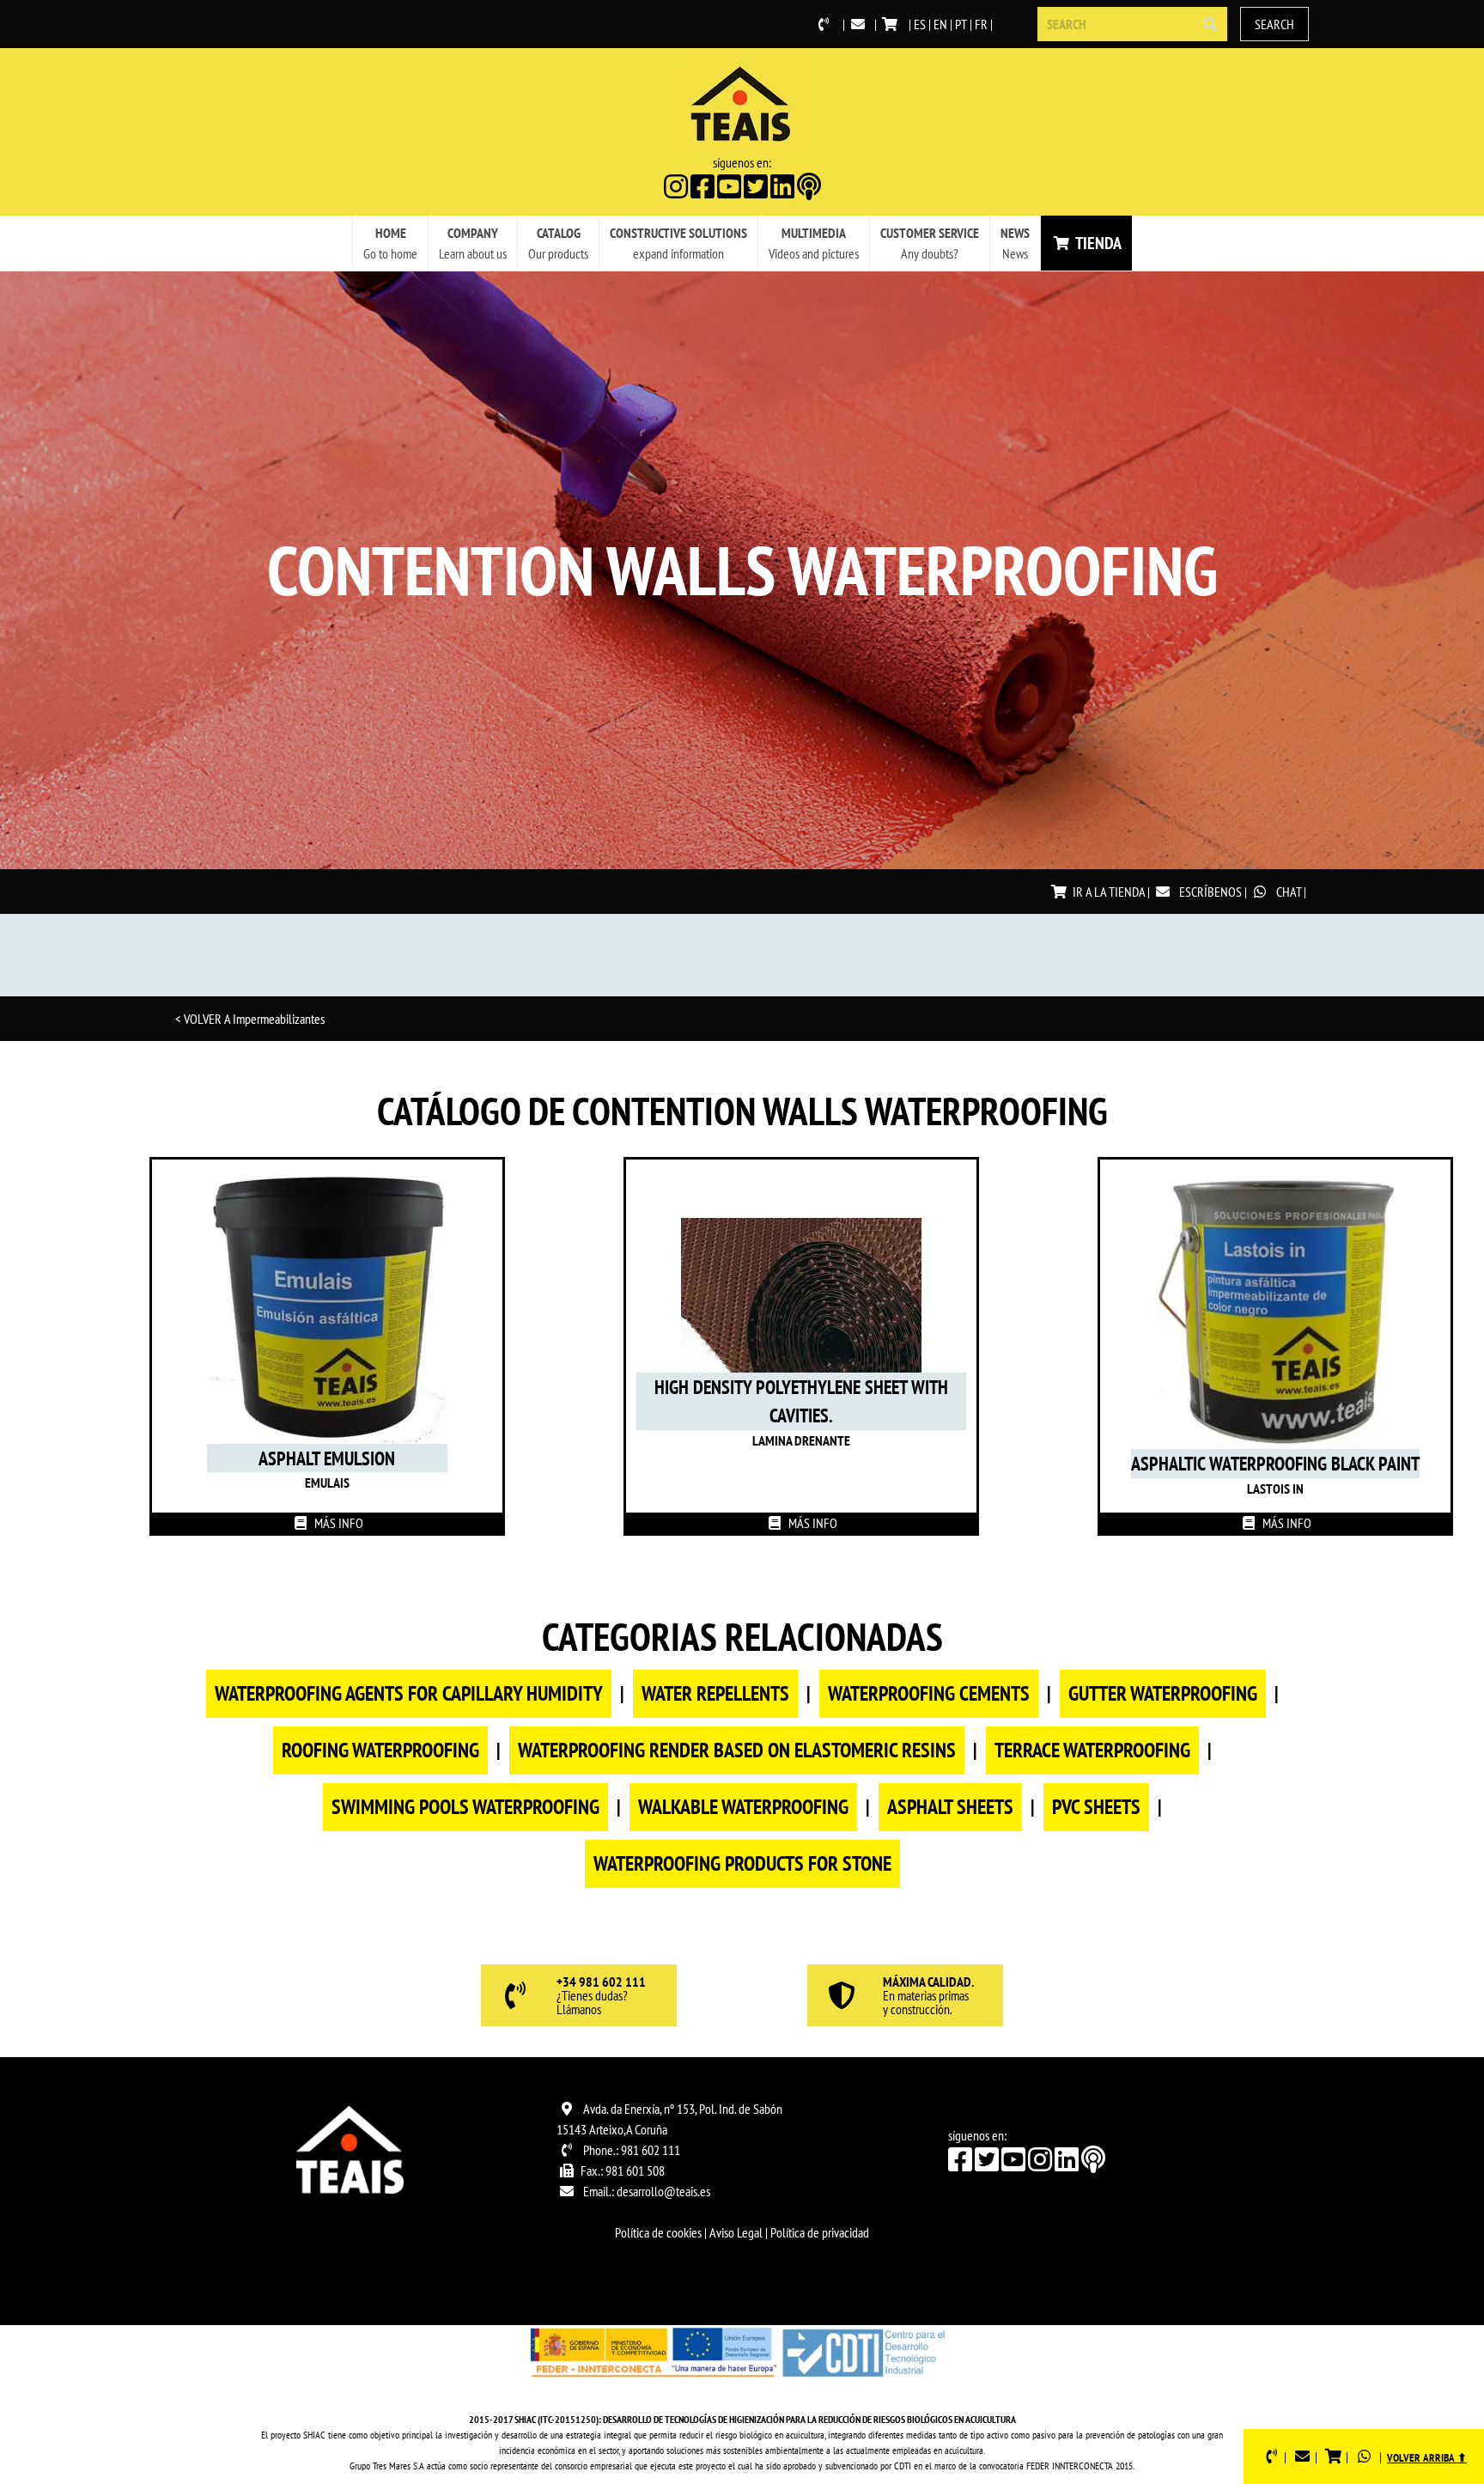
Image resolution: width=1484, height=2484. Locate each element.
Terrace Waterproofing (1092, 1750)
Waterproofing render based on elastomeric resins (737, 1750)
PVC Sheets (1096, 1807)
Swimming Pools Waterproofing (465, 1807)
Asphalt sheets (950, 1807)
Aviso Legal (736, 2232)
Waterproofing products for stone (742, 1863)
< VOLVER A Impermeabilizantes (250, 1019)
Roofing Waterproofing (380, 1750)
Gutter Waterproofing (1163, 1693)
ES (920, 24)
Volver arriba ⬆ (1427, 2458)
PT (961, 24)
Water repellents (715, 1693)
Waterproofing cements (929, 1693)
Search (1274, 24)
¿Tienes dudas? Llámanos (601, 1996)
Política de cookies (658, 2232)
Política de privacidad (820, 2232)
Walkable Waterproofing (743, 1807)
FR (981, 24)
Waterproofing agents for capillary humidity (409, 1693)
